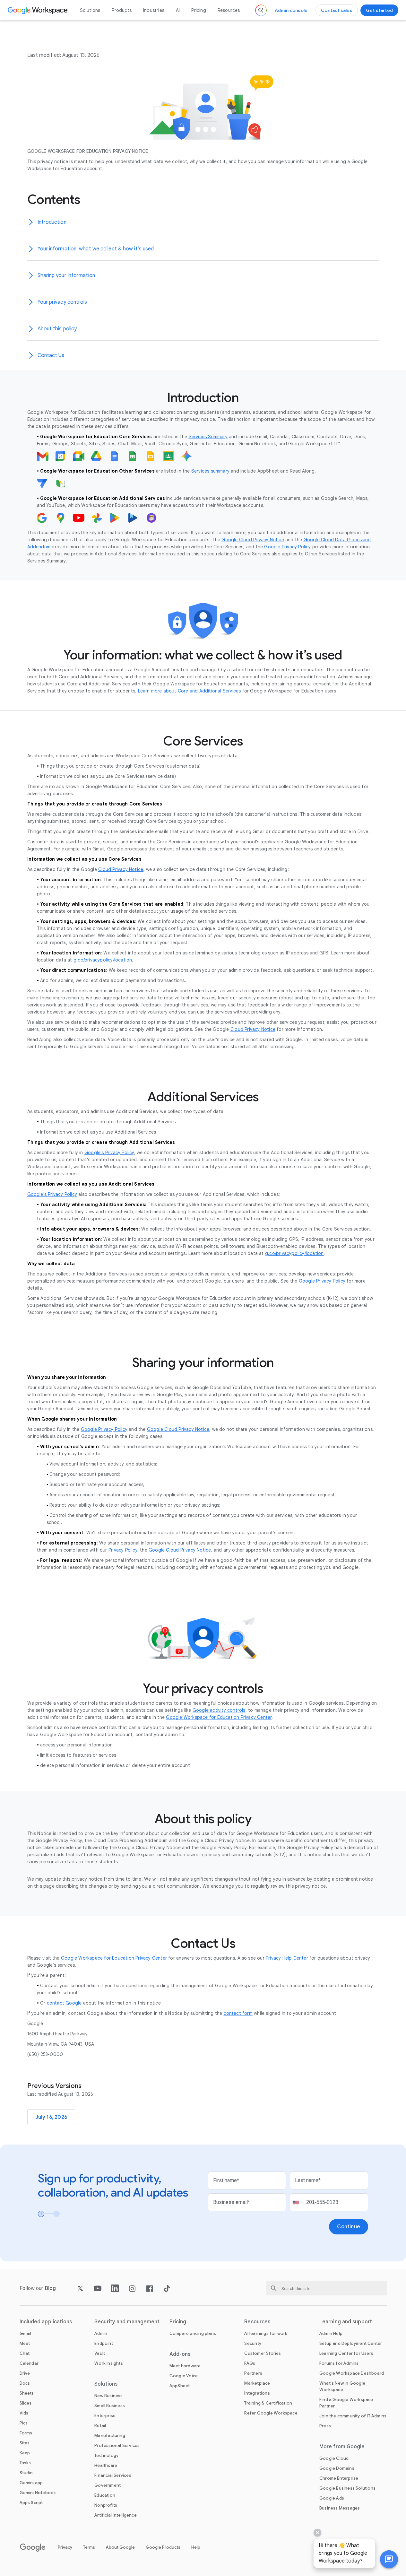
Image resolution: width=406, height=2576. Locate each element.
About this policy (57, 329)
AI (178, 10)
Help (196, 2547)
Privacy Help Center (287, 1958)
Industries (154, 10)
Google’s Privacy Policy (109, 1153)
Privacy (65, 2547)
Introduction (52, 222)
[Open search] (261, 10)
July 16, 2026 (51, 2117)
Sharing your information (66, 275)
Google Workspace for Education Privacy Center (114, 1958)
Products (122, 10)
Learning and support (346, 2322)
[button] (389, 2559)
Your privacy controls (62, 302)
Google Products (163, 2547)
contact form (238, 2013)
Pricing (199, 10)
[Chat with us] (389, 2559)
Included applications (46, 2322)
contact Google (64, 2003)
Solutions (90, 10)
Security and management (127, 2322)
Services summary (210, 471)
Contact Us (51, 355)
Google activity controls (219, 1710)
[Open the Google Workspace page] (38, 10)
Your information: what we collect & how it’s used (96, 249)
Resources (229, 10)
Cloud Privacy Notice (121, 869)
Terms (89, 2547)
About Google (120, 2547)
